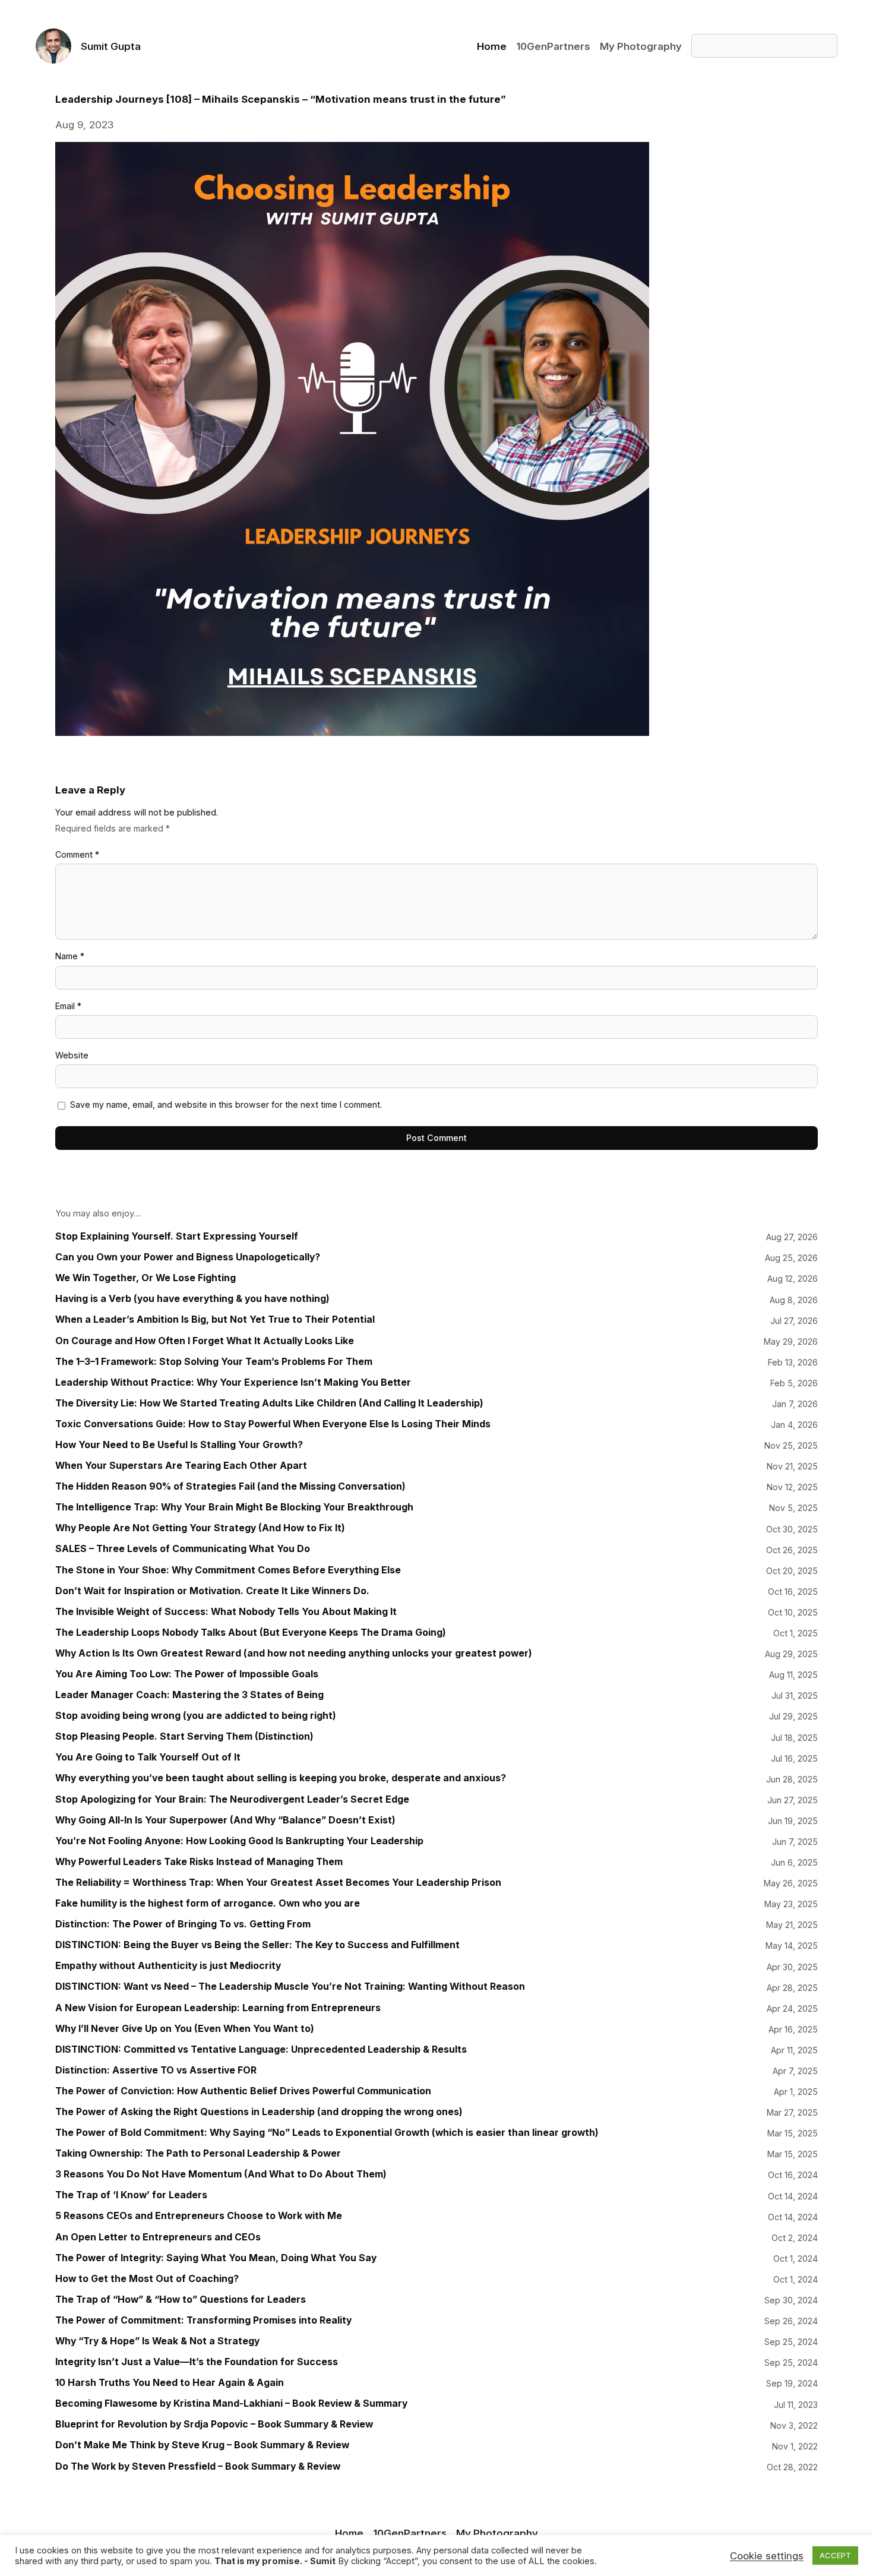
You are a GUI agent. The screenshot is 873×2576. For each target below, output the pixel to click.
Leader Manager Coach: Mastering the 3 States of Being (189, 1695)
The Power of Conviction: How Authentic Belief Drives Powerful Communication (243, 2091)
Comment (77, 854)
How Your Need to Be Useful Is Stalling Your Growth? (179, 1445)
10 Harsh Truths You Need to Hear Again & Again (170, 2383)
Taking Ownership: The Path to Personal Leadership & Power (198, 2153)
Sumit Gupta (111, 46)
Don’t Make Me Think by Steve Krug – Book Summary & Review (202, 2445)
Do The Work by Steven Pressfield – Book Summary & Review (198, 2466)
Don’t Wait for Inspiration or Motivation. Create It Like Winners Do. (212, 1591)
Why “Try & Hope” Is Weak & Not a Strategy (157, 2341)
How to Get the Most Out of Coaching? (147, 2279)
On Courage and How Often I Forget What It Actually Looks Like (205, 1341)
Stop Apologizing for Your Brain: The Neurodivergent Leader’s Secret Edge (232, 1799)
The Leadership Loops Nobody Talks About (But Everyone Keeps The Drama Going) (251, 1632)
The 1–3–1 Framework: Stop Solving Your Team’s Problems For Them (214, 1362)
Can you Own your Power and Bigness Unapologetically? (188, 1257)
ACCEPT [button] (835, 2555)
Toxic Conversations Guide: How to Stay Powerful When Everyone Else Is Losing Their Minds (273, 1424)
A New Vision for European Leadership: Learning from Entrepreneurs (218, 2008)
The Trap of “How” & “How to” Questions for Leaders (181, 2300)
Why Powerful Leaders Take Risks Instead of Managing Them (199, 1862)
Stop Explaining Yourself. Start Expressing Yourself (177, 1236)
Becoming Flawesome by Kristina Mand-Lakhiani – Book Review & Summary (231, 2403)
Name (70, 956)
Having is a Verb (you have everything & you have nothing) (192, 1299)
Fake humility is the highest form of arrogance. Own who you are (208, 1903)
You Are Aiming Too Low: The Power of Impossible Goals (187, 1674)
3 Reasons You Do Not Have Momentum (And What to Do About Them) (221, 2174)
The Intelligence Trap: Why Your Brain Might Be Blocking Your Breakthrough (234, 1507)
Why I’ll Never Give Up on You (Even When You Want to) (185, 2029)
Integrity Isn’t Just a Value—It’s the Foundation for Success (197, 2362)
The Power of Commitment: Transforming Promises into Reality (203, 2320)
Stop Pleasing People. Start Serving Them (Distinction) (184, 1736)
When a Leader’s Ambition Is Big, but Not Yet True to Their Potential (215, 1319)
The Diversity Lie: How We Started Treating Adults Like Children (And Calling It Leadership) (269, 1403)
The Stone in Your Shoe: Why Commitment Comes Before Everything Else (228, 1570)
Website (72, 1055)
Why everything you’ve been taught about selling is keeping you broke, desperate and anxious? (281, 1778)
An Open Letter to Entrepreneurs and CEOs (158, 2237)
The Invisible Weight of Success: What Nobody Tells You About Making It (226, 1612)
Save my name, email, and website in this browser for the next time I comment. (226, 1104)
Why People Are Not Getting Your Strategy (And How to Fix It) (200, 1528)
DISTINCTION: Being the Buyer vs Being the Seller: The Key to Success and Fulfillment (257, 1945)
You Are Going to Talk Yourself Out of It (148, 1757)
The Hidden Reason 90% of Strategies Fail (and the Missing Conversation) (230, 1486)
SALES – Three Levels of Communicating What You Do (183, 1549)
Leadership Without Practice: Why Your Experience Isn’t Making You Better (233, 1382)
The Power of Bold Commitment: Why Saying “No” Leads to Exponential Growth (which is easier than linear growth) (327, 2133)
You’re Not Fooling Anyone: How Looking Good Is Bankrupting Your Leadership (239, 1841)
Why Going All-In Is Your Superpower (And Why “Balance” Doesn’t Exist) (225, 1820)
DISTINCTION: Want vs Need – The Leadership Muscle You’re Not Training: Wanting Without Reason (290, 1986)
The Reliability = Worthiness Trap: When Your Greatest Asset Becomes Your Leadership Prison (278, 1883)
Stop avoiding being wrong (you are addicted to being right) (196, 1716)
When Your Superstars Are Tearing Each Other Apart (181, 1466)
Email (68, 1006)
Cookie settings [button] (767, 2556)
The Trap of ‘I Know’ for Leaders (131, 2195)
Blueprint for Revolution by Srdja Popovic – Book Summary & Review (214, 2424)
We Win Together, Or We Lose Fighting (145, 1278)
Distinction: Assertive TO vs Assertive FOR (156, 2070)
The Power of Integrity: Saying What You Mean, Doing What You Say (216, 2258)
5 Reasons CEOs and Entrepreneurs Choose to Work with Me (199, 2216)
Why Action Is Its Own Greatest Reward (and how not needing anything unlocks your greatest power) (294, 1653)
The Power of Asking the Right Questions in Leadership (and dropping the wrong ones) (259, 2112)
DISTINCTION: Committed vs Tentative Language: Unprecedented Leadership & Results (261, 2049)
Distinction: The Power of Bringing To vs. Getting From (183, 1924)
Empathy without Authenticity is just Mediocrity (168, 1966)
